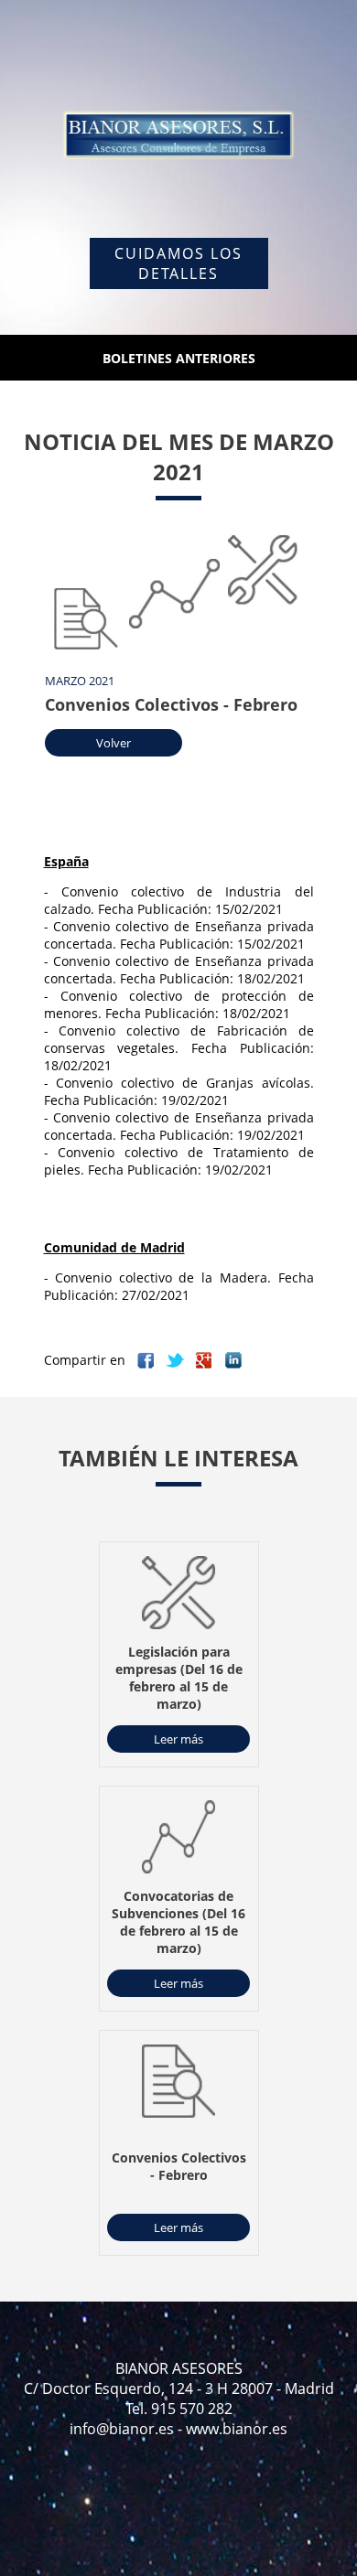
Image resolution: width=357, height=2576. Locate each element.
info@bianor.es (122, 2429)
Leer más (178, 1739)
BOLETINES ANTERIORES (179, 358)
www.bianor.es (237, 2429)
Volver (114, 743)
